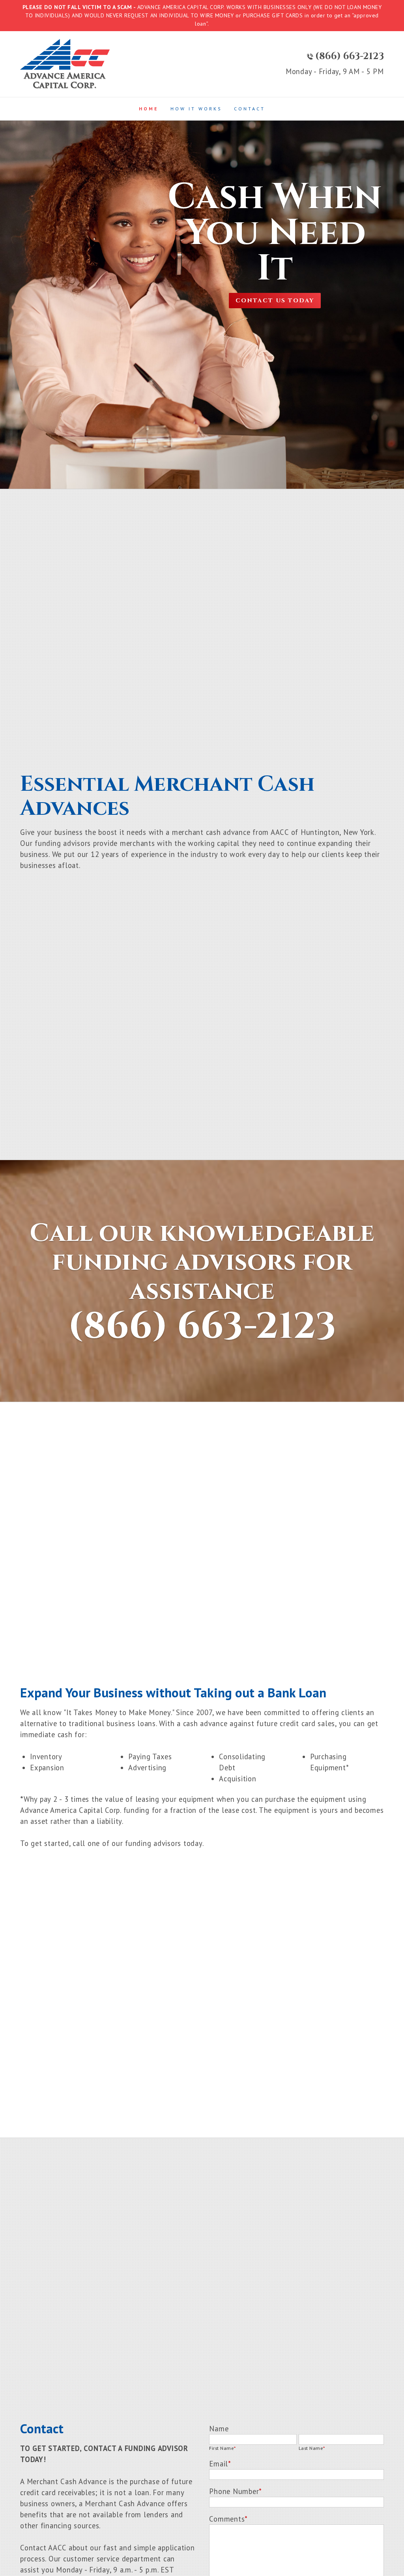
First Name (222, 2448)
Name (219, 2429)
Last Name (312, 2448)
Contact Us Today (275, 301)
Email (220, 2464)
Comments (228, 2519)
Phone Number (236, 2491)
